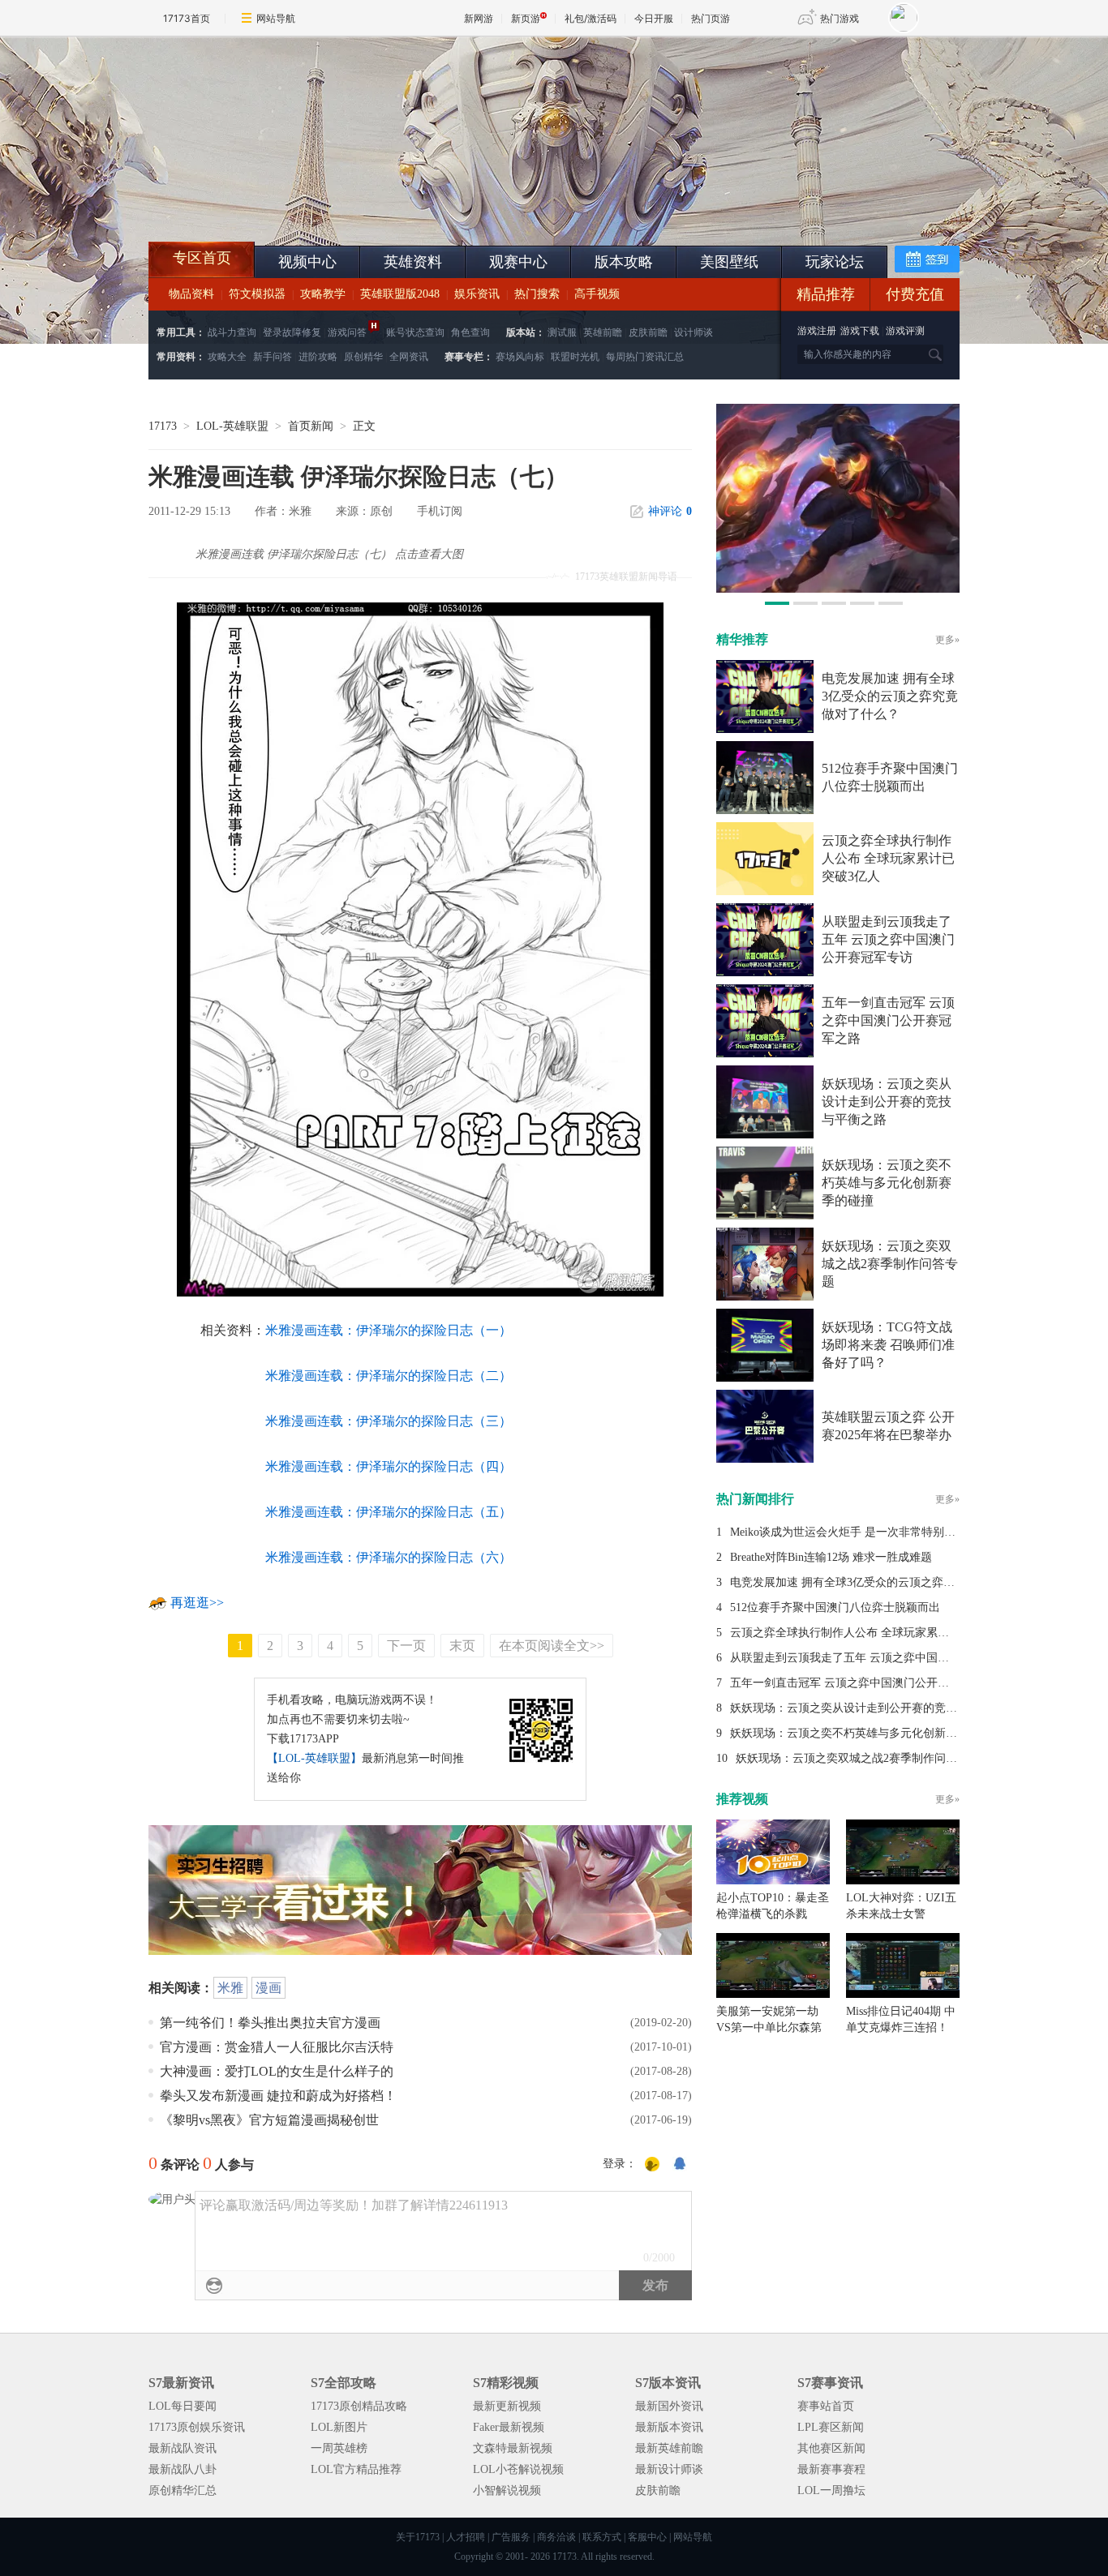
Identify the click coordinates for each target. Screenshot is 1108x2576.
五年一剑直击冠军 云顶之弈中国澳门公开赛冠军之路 (888, 1020)
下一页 (406, 1646)
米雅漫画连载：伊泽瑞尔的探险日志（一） (389, 1330)
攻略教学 (323, 294)
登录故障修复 (292, 332)
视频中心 (307, 262)
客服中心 (647, 2537)
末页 (462, 1646)
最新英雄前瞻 (669, 2448)
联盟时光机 (575, 357)
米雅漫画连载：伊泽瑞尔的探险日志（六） (389, 1557)
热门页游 (711, 18)
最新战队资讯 (183, 2448)
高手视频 (597, 294)
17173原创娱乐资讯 (197, 2427)
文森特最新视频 (513, 2448)
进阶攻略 (318, 357)
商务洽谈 (556, 2537)
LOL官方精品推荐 (356, 2469)
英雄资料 (413, 262)
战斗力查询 (232, 332)
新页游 (526, 18)
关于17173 (418, 2537)
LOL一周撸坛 (831, 2490)
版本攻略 (624, 262)
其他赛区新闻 (831, 2448)
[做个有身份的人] (652, 2165)
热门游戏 (840, 18)
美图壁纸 (729, 262)
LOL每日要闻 (183, 2406)
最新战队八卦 (183, 2469)
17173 (163, 426)
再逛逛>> (197, 1603)
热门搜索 (537, 294)
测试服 (562, 332)
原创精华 (363, 357)
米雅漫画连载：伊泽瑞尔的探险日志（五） (389, 1512)
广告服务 (511, 2537)
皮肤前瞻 (648, 332)
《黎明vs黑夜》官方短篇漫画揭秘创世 (269, 2120)
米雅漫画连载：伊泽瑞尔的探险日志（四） (389, 1466)
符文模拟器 (257, 294)
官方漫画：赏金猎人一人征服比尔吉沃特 (277, 2047)
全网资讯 (409, 357)
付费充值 (915, 294)
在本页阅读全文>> (552, 1646)
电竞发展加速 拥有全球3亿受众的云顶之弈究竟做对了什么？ (890, 696)
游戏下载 (860, 331)
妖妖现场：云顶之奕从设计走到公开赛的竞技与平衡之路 (887, 1102)
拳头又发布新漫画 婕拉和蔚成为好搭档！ (278, 2096)
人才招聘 (466, 2537)
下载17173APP (303, 1739)
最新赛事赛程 (831, 2469)
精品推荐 (826, 294)
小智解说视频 (507, 2490)
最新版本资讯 (669, 2427)
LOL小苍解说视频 (518, 2469)
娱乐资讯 (477, 294)
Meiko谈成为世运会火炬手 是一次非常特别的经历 (854, 1532)
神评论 (670, 511)
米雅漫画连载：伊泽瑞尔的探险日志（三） (389, 1421)
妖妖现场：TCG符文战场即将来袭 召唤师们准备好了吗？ (888, 1345)
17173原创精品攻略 (359, 2406)
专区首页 (202, 258)
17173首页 (187, 18)
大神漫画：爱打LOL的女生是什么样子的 (277, 2071)
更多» (947, 640)
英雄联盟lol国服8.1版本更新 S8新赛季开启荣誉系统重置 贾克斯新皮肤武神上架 (274, 203)
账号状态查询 (415, 332)
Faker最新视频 (509, 2427)
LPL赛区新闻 (831, 2427)
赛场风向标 (520, 357)
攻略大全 (227, 357)
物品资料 (191, 294)
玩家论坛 (835, 262)
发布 (655, 2285)
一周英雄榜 (339, 2448)
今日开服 (654, 18)
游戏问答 (347, 332)
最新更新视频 (507, 2406)
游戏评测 (905, 331)
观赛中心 (518, 262)
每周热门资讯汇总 (645, 357)
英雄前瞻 (603, 332)
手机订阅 (440, 511)
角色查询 (470, 332)
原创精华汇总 (183, 2490)
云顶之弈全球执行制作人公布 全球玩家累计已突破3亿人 (888, 858)
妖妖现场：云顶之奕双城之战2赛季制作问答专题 (890, 1264)
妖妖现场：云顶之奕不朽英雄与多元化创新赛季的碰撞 (887, 1183)
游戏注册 (818, 331)
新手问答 (273, 357)
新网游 (479, 18)
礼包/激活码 (591, 18)
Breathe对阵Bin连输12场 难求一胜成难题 (831, 1557)
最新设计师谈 (669, 2469)
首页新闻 (311, 426)
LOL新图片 (339, 2427)
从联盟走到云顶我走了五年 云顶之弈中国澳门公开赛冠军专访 (888, 939)
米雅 (230, 1988)
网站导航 (276, 18)
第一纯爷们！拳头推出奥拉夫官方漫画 (270, 2023)
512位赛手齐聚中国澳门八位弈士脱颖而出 (835, 1607)
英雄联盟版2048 (400, 294)
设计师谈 (694, 332)
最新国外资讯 (669, 2406)
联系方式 (602, 2537)
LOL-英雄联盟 (232, 426)
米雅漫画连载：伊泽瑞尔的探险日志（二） (389, 1376)
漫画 (268, 1988)
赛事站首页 (826, 2406)
